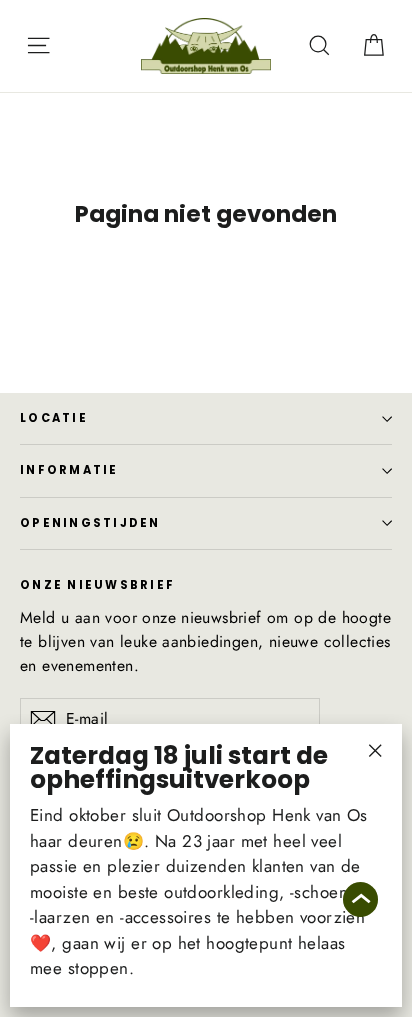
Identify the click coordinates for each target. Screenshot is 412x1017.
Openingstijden (90, 523)
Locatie (54, 418)
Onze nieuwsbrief (97, 584)
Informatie (69, 470)
